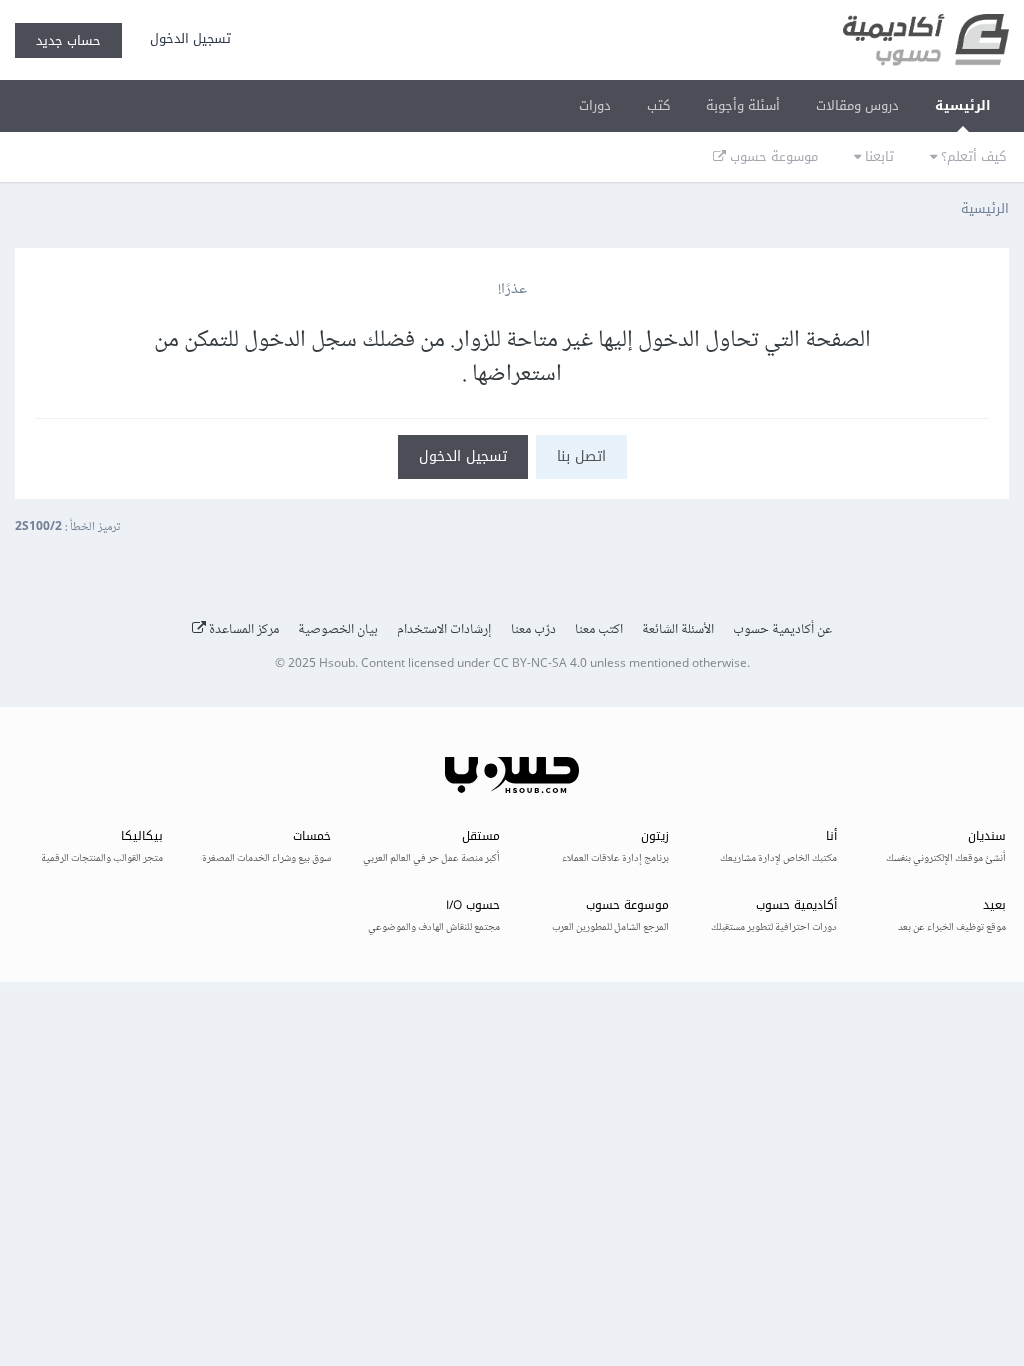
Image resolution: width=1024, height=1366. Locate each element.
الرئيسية (963, 105)
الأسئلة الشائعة (678, 630)
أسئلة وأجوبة (743, 105)
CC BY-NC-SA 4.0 (540, 664)
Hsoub (337, 664)
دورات (595, 105)
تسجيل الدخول (186, 38)
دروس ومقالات (857, 105)
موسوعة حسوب (772, 156)
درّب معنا (533, 630)
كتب (658, 105)
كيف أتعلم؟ (971, 156)
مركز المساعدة (242, 630)
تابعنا (877, 156)
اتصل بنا (581, 456)
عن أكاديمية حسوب (782, 630)
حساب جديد (68, 40)
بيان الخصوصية (338, 630)
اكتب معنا (599, 630)
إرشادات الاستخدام (444, 630)
